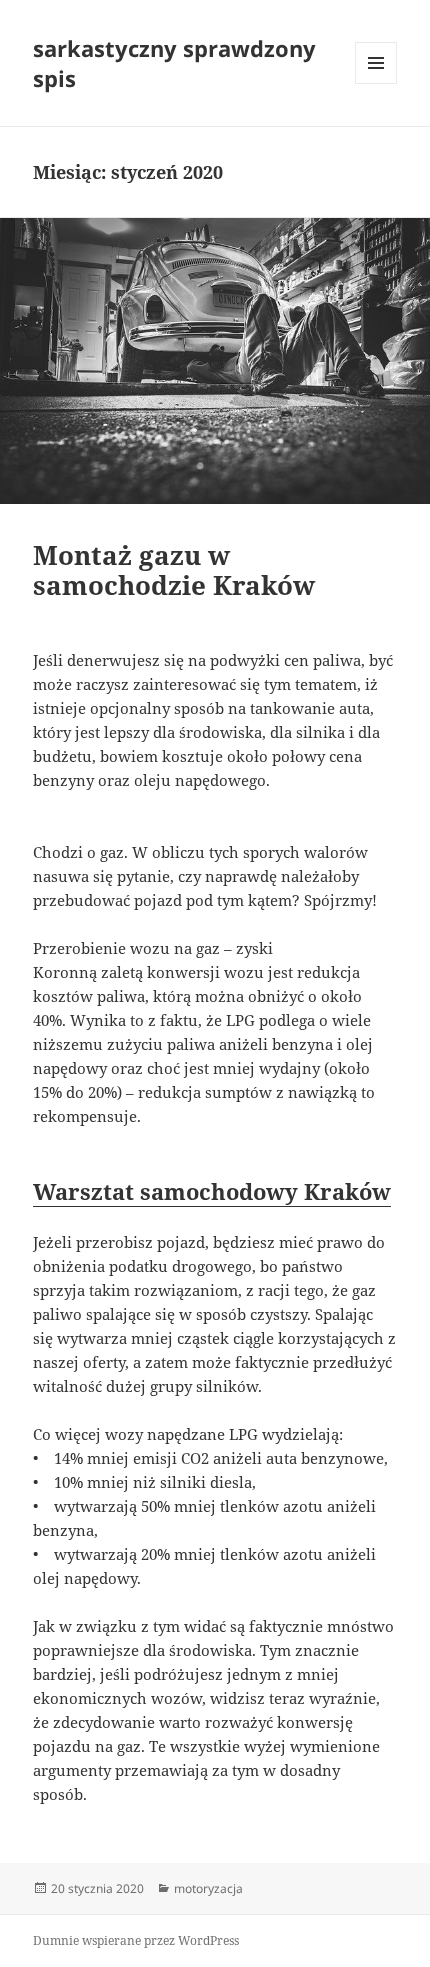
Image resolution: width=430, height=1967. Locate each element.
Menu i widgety (376, 83)
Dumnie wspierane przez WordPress (136, 1940)
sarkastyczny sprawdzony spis (174, 63)
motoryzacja (208, 1888)
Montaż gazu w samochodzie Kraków (174, 570)
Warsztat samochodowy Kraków (212, 1191)
